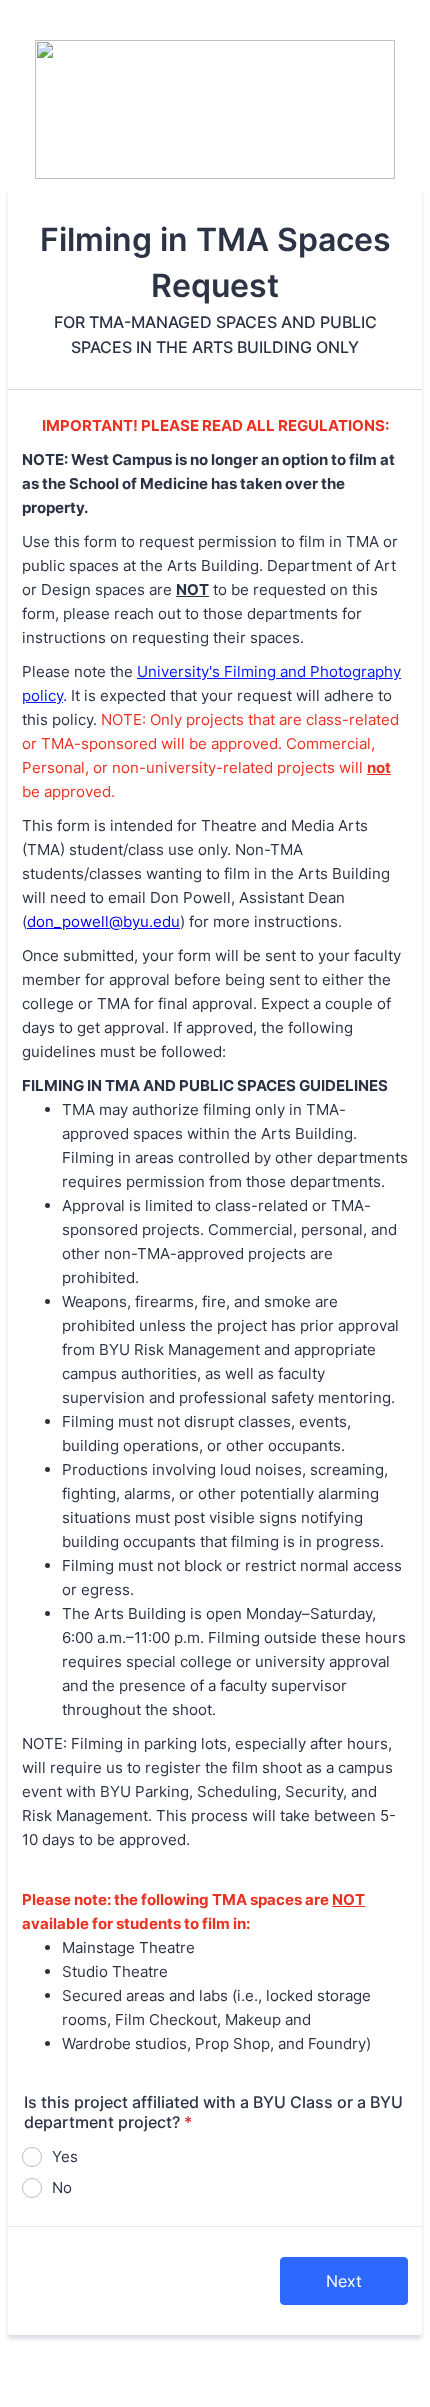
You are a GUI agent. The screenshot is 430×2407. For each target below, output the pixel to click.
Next (344, 2281)
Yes (65, 2156)
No (62, 2187)
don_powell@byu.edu (103, 921)
